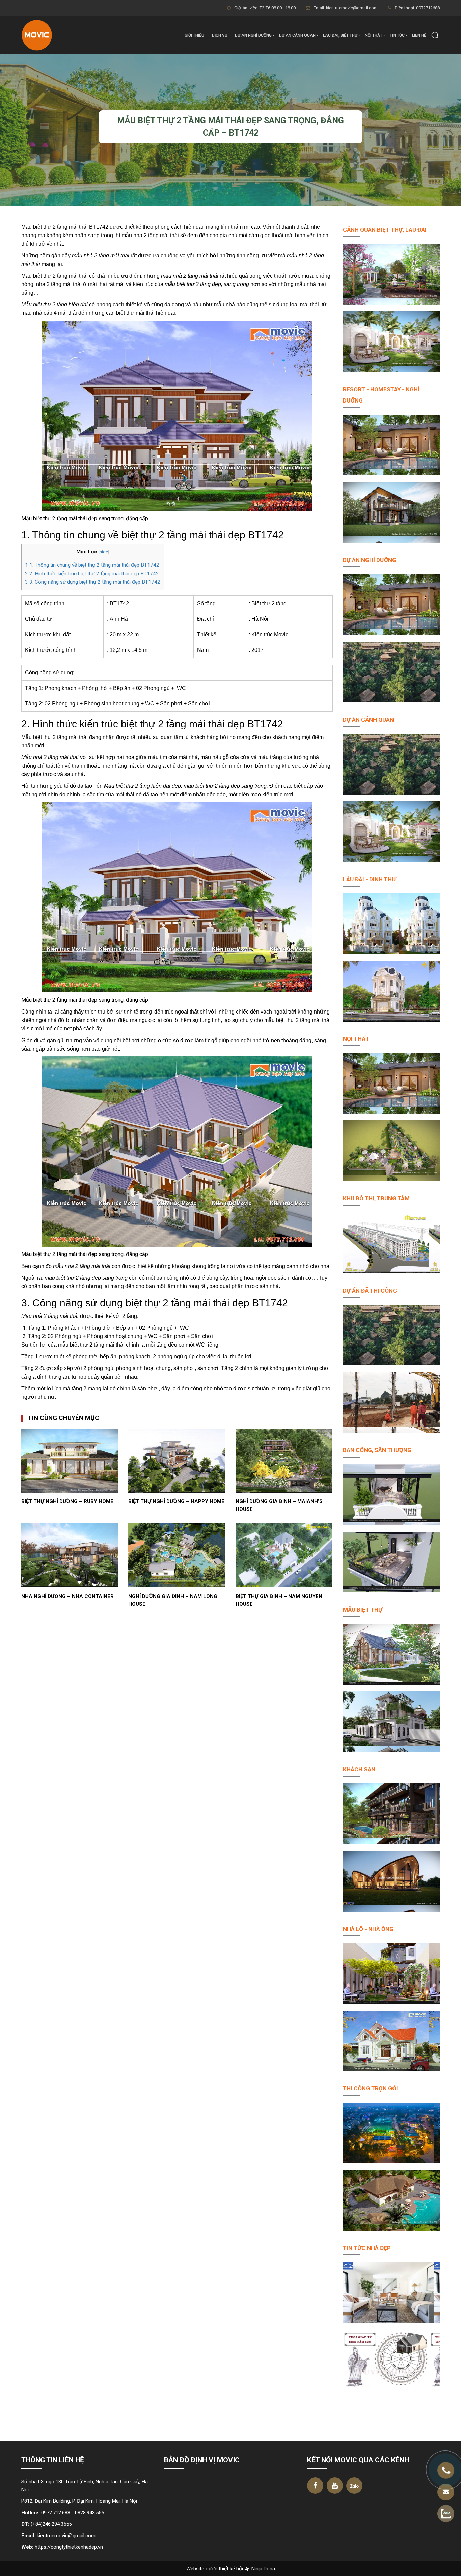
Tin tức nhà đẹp (367, 2248)
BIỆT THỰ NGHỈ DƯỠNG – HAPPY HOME (176, 1501)
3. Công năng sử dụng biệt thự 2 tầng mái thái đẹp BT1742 (93, 582)
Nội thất (374, 35)
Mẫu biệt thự (363, 1610)
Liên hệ (419, 35)
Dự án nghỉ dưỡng (253, 35)
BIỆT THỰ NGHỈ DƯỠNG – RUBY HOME (67, 1501)
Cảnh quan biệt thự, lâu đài (385, 230)
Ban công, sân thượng (377, 1450)
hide (104, 552)
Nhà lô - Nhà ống (368, 1929)
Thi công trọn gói (370, 2088)
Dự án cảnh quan (297, 35)
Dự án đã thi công (370, 1291)
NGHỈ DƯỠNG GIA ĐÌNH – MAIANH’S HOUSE (279, 1505)
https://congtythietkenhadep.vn (69, 2547)
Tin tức (397, 35)
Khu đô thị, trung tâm (376, 1198)
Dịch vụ (220, 35)
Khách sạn (359, 1769)
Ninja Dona (263, 2569)
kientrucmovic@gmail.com (66, 2536)
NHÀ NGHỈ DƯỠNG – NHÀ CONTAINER (67, 1596)
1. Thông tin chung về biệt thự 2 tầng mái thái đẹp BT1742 (92, 565)
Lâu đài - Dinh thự (369, 879)
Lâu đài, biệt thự (340, 35)
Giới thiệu (194, 35)
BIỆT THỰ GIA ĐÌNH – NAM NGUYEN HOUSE (279, 1600)
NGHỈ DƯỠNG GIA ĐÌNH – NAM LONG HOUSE (173, 1600)
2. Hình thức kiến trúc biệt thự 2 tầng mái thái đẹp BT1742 (92, 574)
